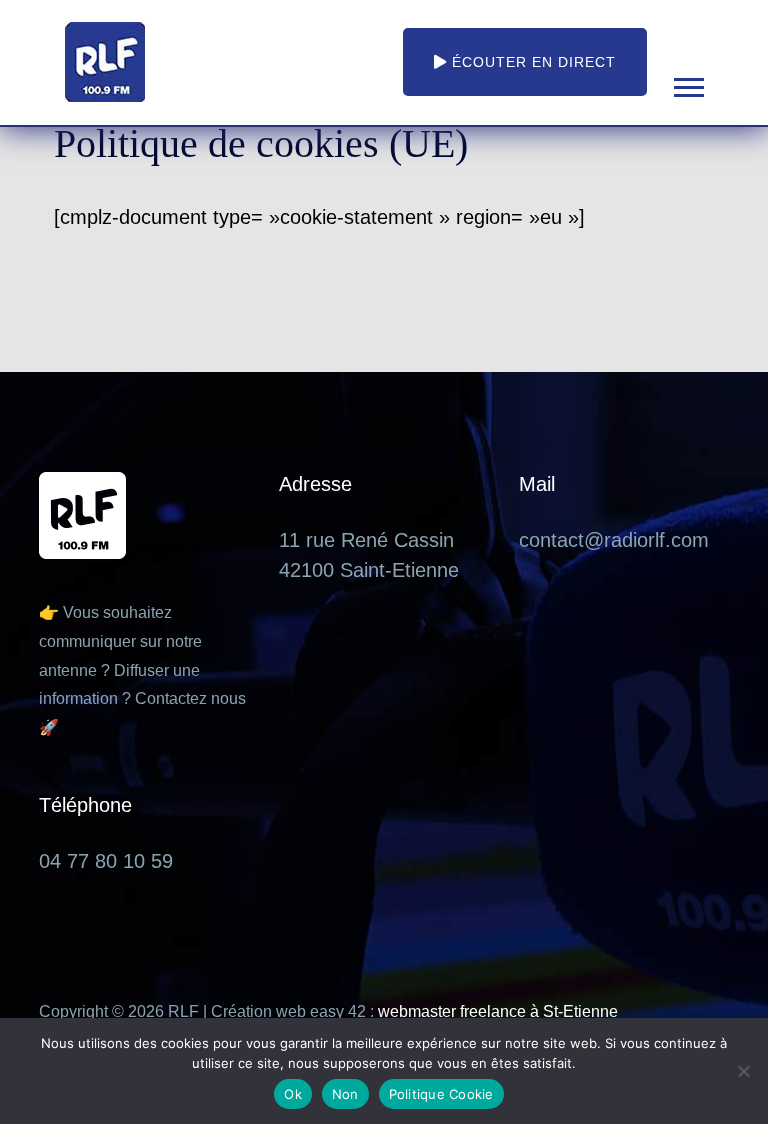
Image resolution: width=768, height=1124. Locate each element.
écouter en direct (531, 62)
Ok (293, 1094)
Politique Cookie (441, 1094)
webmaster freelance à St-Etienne (498, 1011)
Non (345, 1094)
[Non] (743, 1071)
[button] (687, 83)
